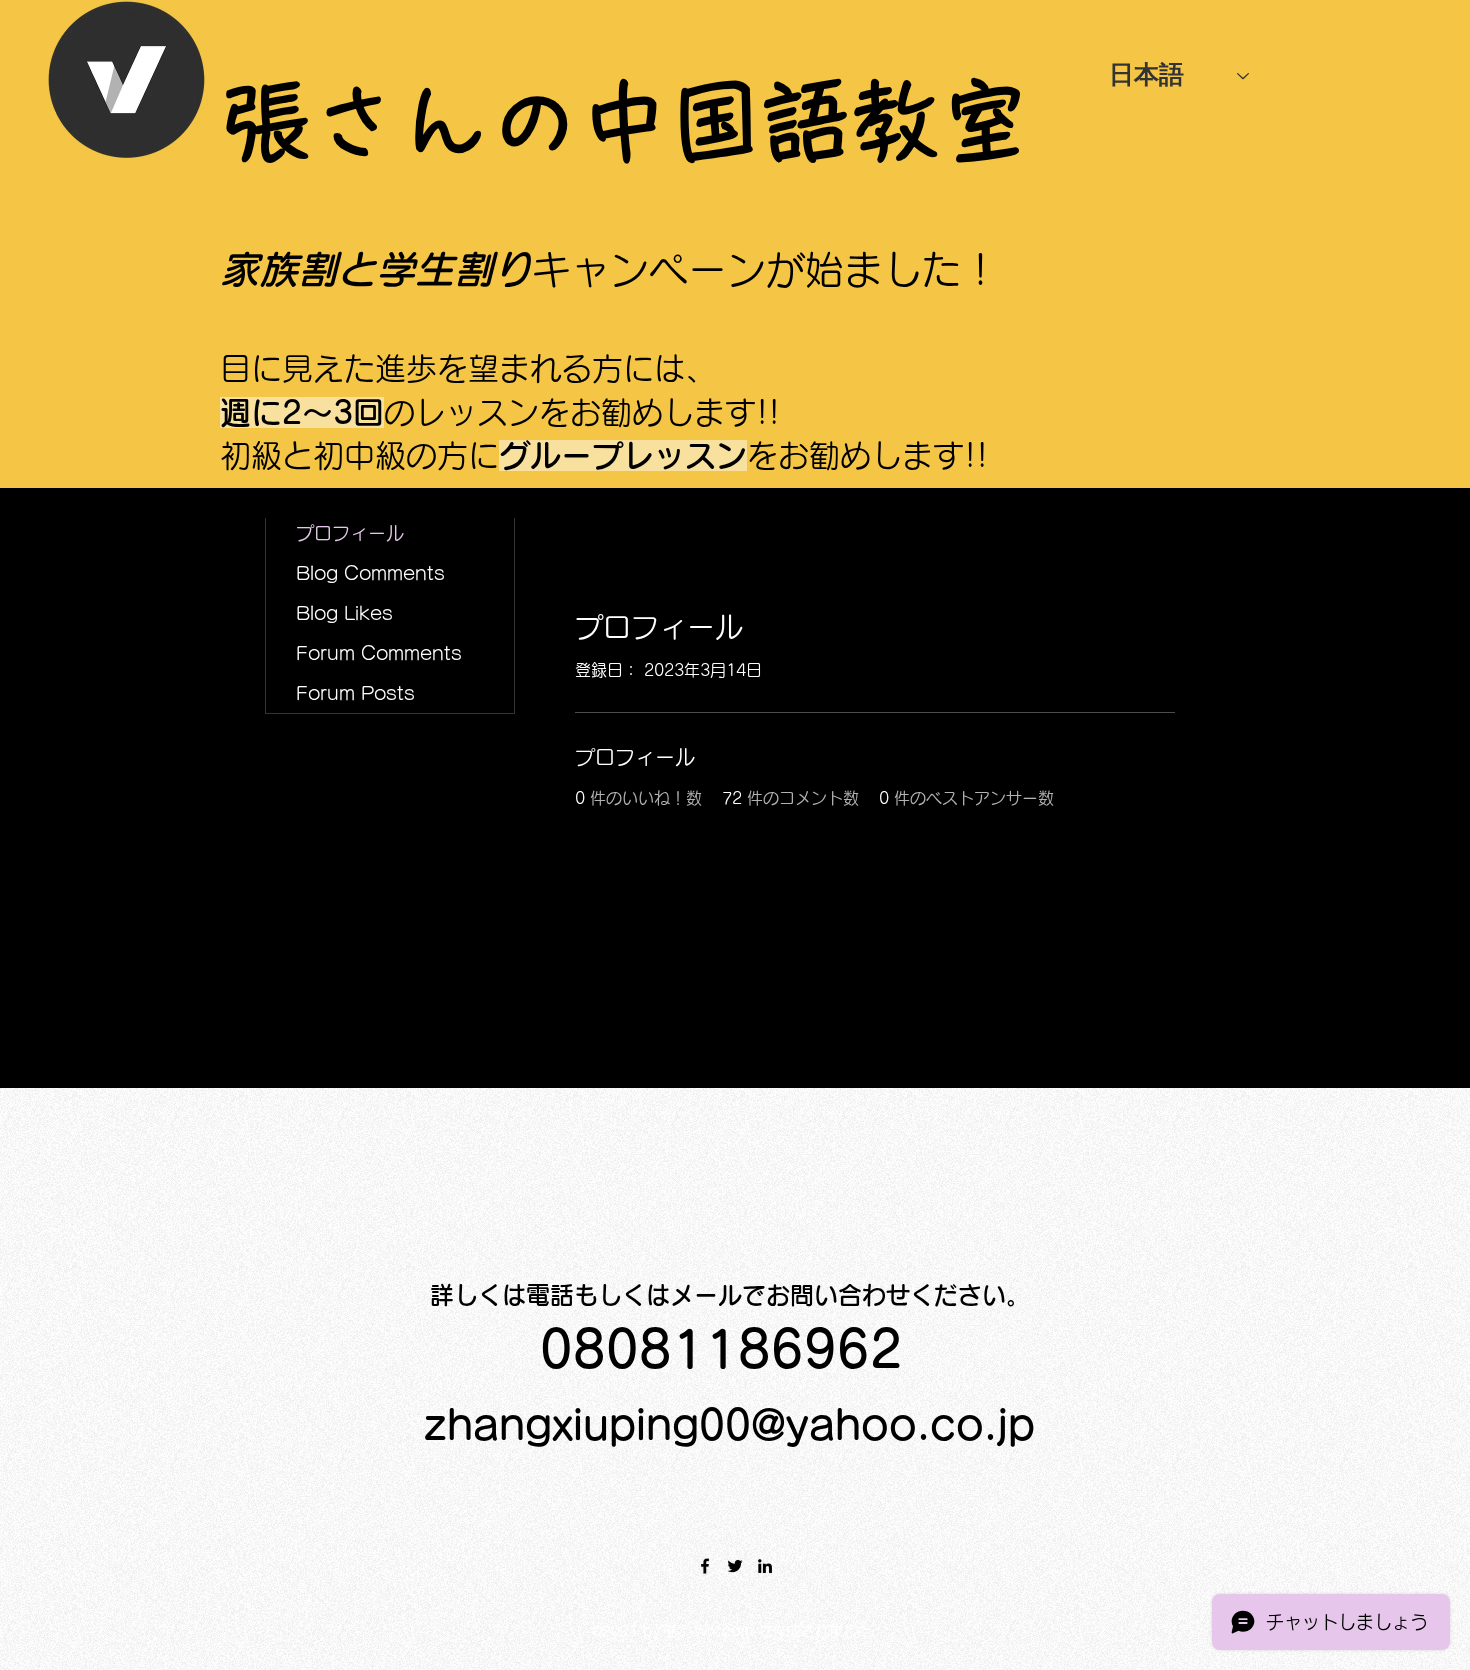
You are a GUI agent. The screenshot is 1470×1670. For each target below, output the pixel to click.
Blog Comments (370, 573)
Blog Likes (344, 613)
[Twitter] (735, 1566)
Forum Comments (379, 653)
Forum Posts (355, 693)
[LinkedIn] (765, 1566)
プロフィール (350, 533)
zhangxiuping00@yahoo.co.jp (729, 1425)
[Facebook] (705, 1566)
